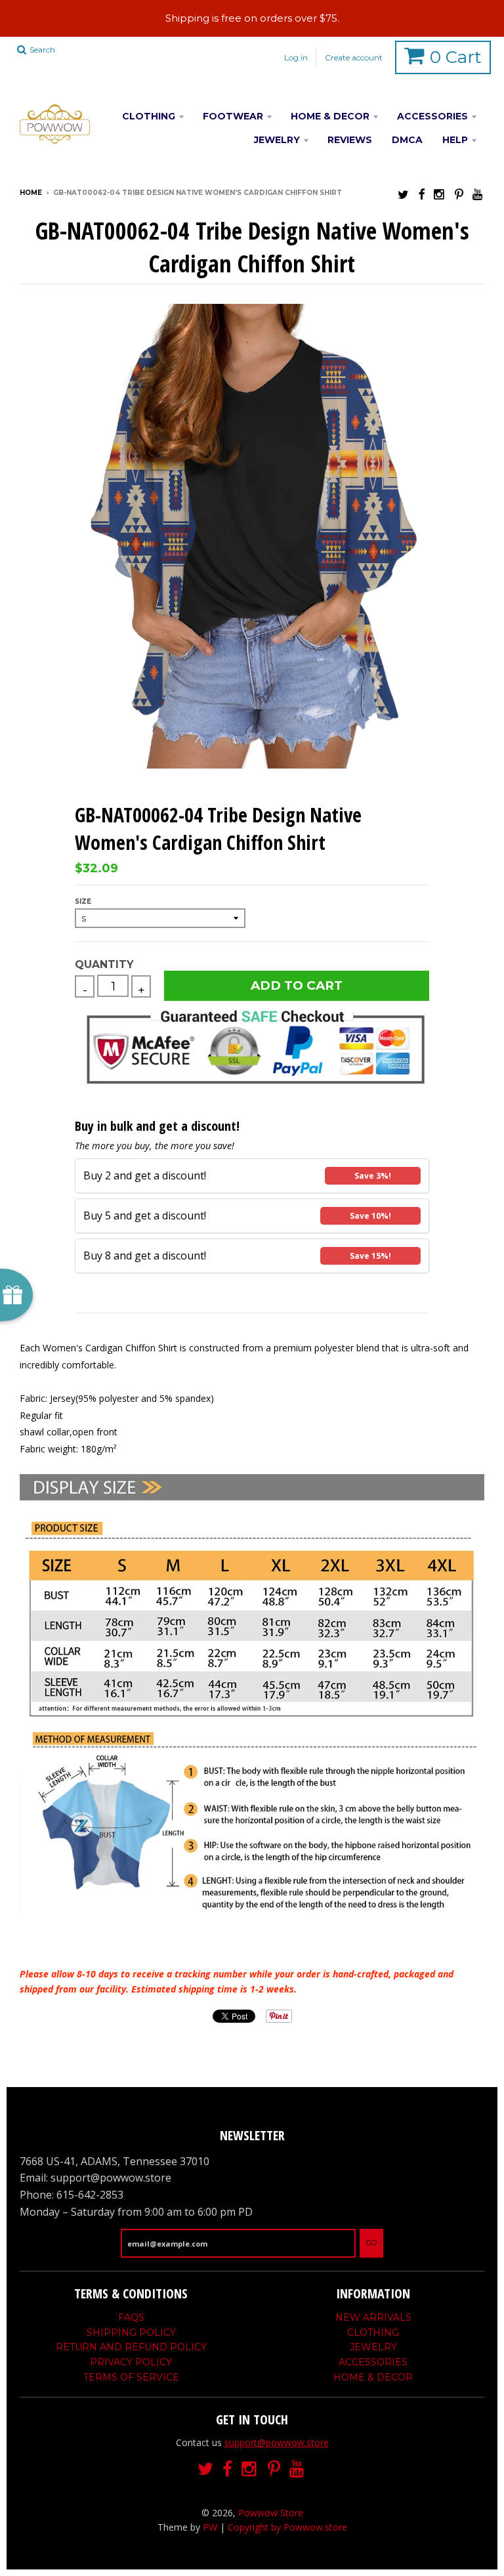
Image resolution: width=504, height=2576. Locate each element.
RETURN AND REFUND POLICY (131, 2347)
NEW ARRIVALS (373, 2317)
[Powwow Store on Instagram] (440, 194)
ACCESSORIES (432, 116)
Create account (354, 57)
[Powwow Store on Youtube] (478, 194)
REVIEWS (350, 140)
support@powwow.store (277, 2442)
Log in (296, 57)
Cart (456, 57)
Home (31, 193)
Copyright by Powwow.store (287, 2527)
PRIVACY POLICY (131, 2362)
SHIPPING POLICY (131, 2333)
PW (210, 2527)
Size (83, 901)
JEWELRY (277, 140)
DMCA (407, 140)
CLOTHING (149, 116)
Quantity (104, 964)
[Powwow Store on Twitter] (403, 194)
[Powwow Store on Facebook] (421, 194)
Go (371, 2243)
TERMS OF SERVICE (131, 2377)
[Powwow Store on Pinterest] (459, 194)
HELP (455, 140)
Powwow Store (271, 2513)
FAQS (131, 2317)
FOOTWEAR (233, 116)
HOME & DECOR (330, 116)
